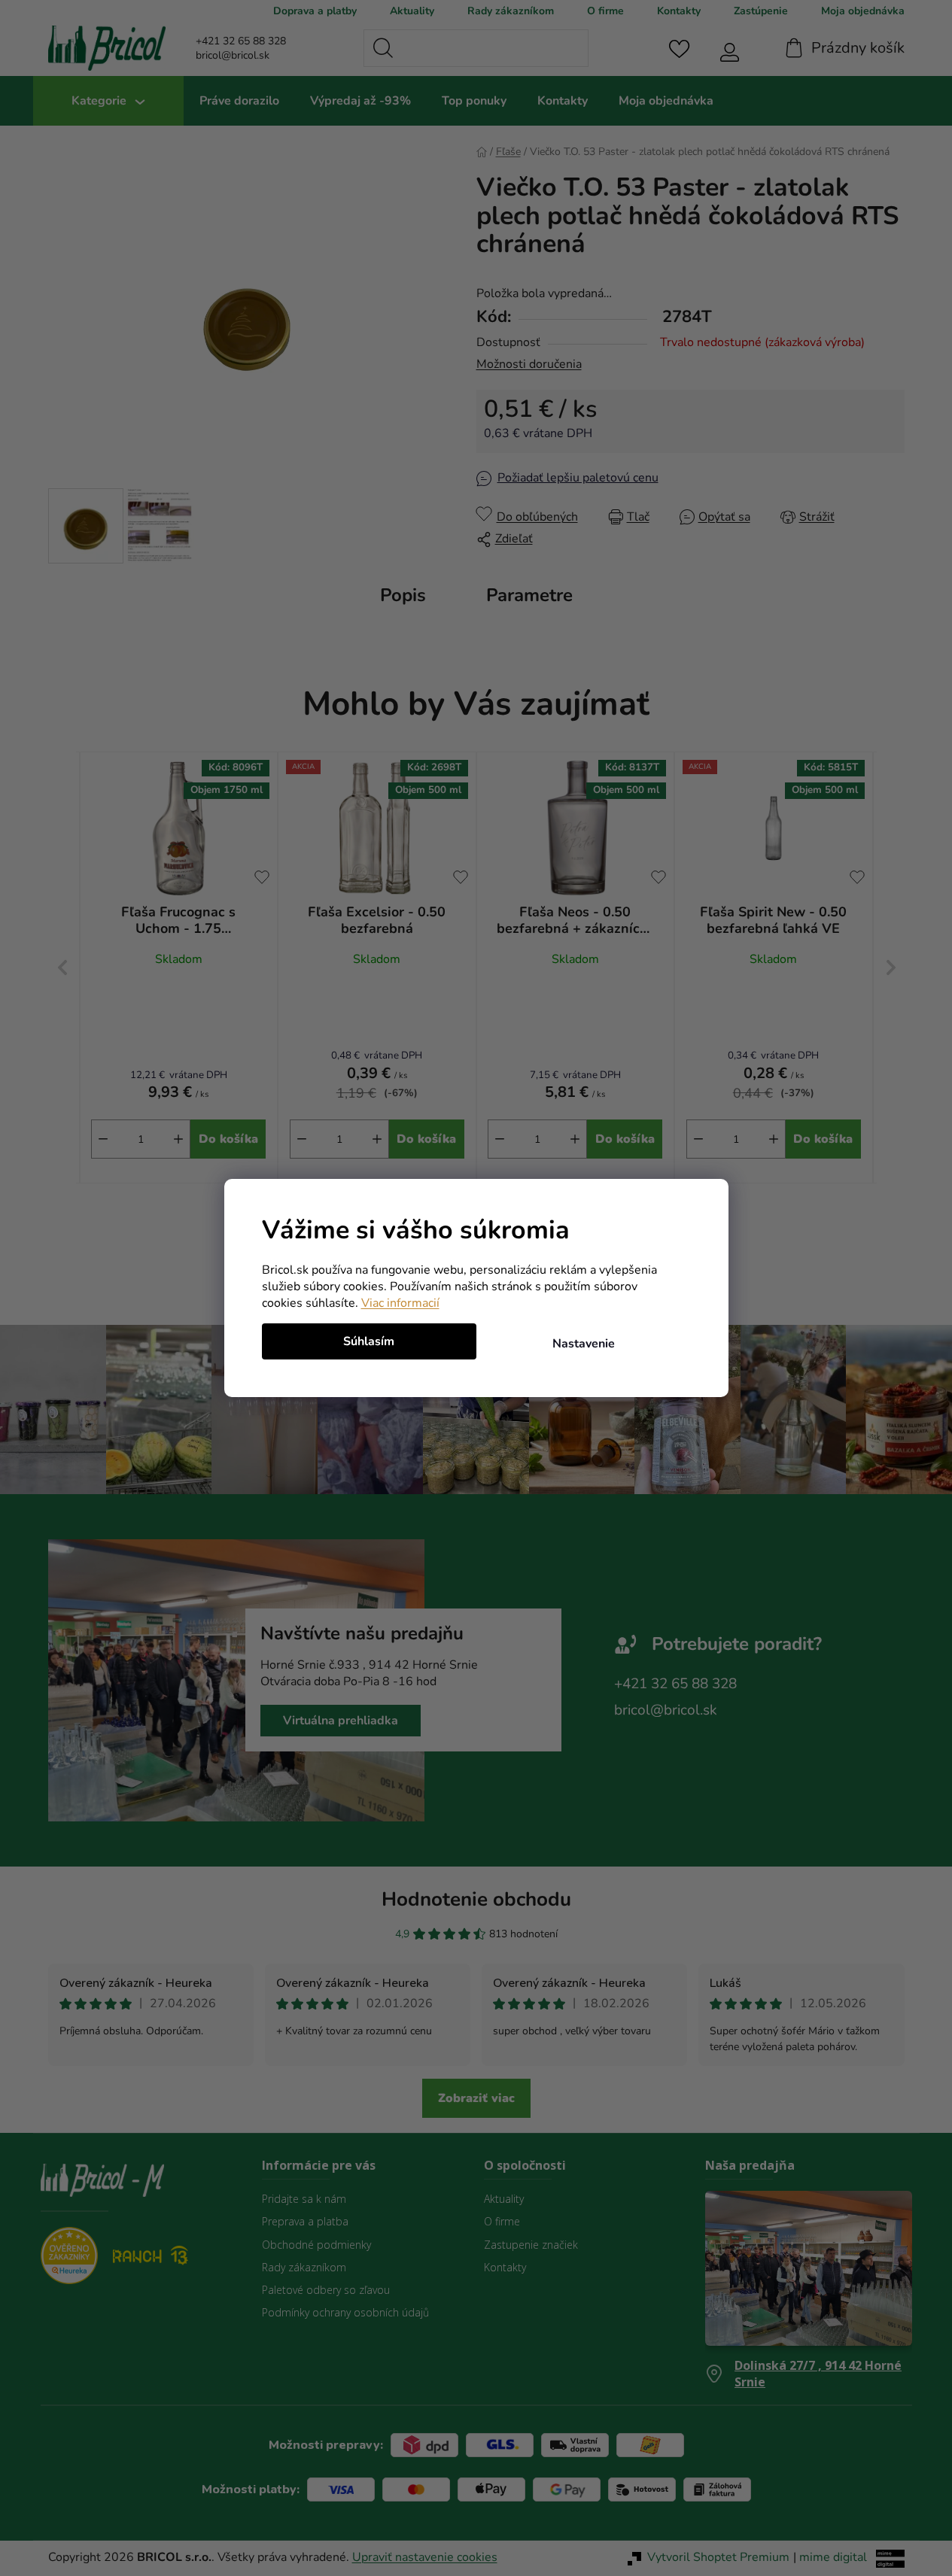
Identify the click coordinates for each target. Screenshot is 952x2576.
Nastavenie (584, 1344)
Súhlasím (369, 1341)
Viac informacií (400, 1303)
